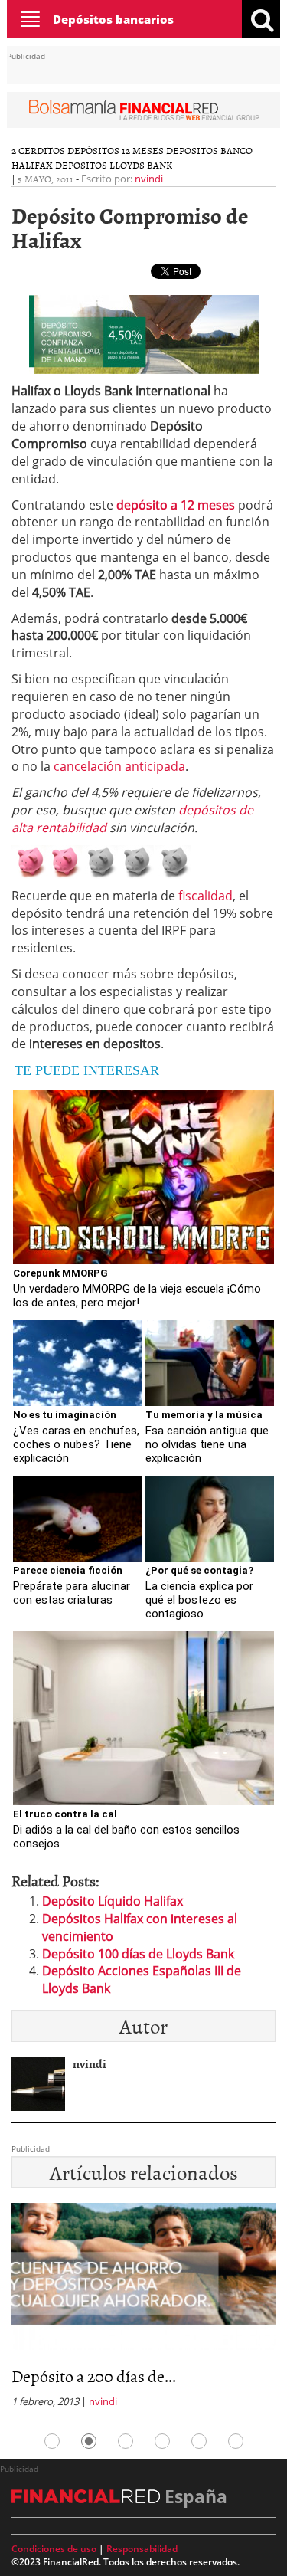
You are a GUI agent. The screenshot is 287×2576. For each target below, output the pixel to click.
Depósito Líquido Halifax (113, 1901)
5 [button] (199, 2441)
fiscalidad (205, 896)
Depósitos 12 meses (116, 150)
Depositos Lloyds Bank (114, 165)
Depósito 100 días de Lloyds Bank (138, 1954)
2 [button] (89, 2441)
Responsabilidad (142, 2549)
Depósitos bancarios (113, 19)
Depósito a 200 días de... (94, 2376)
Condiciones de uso (54, 2549)
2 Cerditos (38, 150)
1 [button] (52, 2441)
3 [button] (126, 2441)
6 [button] (236, 2441)
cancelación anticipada (119, 766)
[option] (143, 2310)
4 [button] (162, 2441)
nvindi (149, 179)
